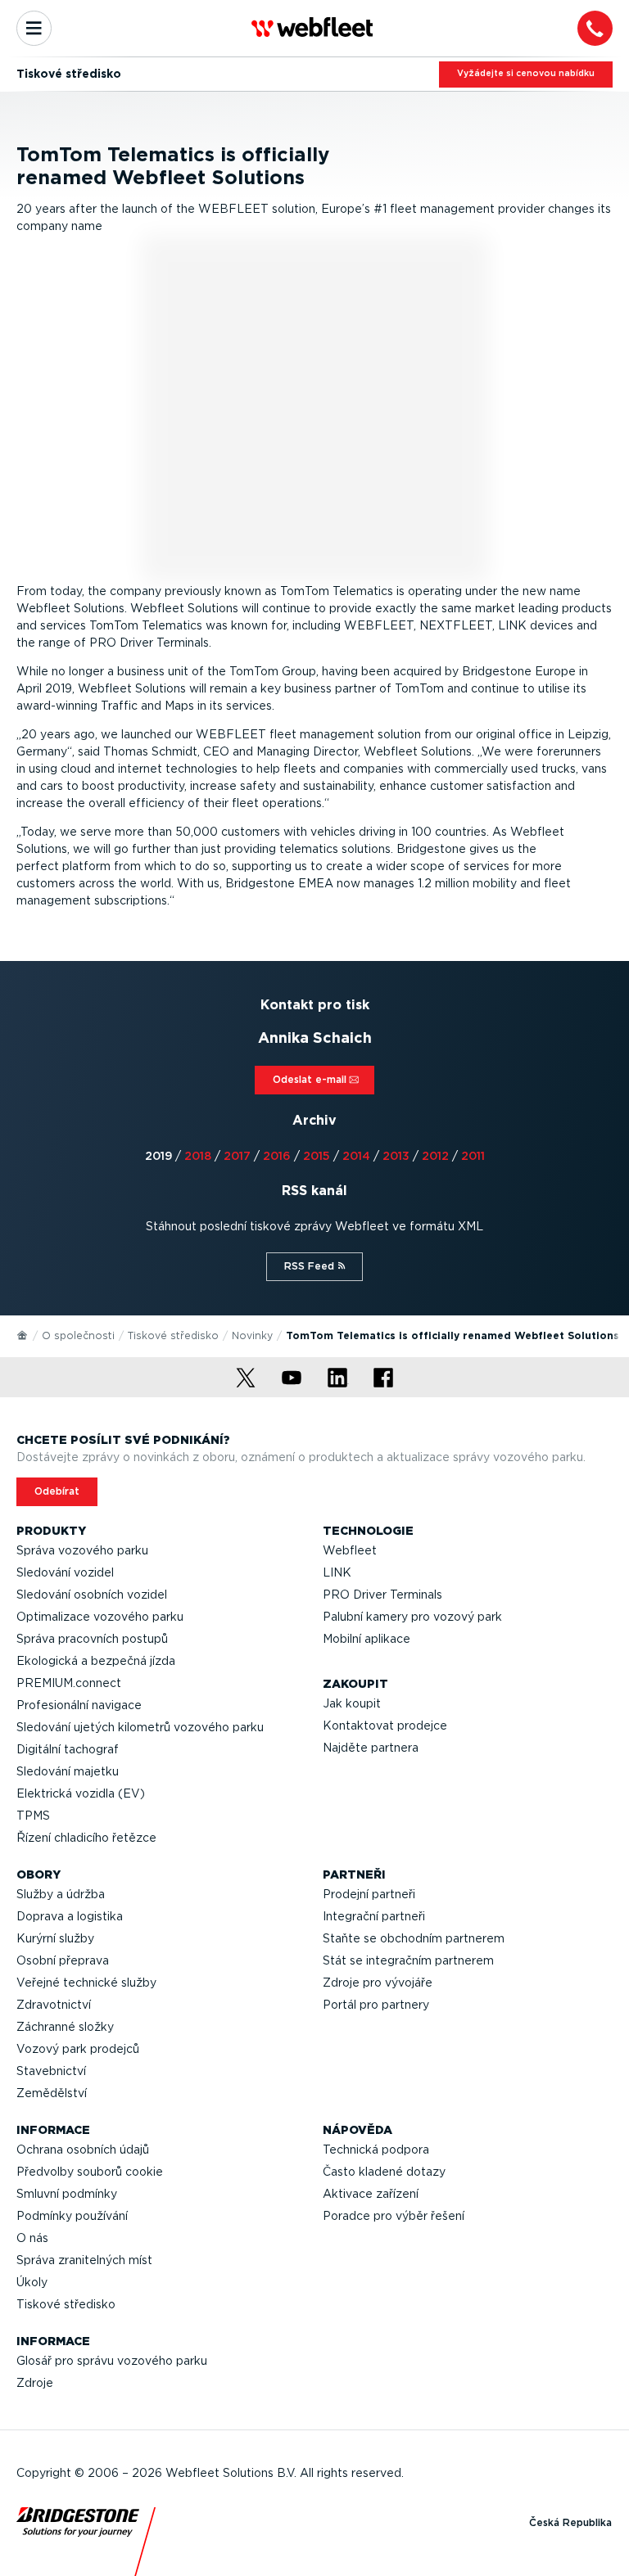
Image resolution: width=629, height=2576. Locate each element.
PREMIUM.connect (69, 1683)
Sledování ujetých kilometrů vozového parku (140, 1727)
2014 (356, 1156)
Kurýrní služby (55, 1938)
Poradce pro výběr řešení (394, 2216)
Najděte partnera (371, 1748)
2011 (473, 1156)
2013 (396, 1156)
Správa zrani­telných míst (84, 2260)
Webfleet (350, 1550)
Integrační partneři (374, 1916)
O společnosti (78, 1335)
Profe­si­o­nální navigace (79, 1705)
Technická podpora (376, 2150)
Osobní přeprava (63, 1960)
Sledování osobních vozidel (92, 1595)
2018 (198, 1156)
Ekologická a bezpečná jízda (96, 1661)
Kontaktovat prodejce (385, 1726)
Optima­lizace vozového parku (100, 1617)
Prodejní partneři (369, 1894)
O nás (32, 2238)
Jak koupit (352, 1703)
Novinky (252, 1335)
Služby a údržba (61, 1894)
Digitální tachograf (68, 1749)
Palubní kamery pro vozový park (412, 1617)
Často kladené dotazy (384, 2172)
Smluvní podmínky (67, 2194)
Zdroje (35, 2383)
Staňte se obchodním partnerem (414, 1938)
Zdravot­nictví (54, 2005)
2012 (435, 1156)
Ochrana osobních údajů (83, 2150)
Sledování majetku (68, 1771)
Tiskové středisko (173, 1335)
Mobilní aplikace (367, 1639)
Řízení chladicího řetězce (86, 1838)
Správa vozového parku (82, 1550)
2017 (237, 1156)
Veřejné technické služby (86, 1983)
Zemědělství (52, 2093)
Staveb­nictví (51, 2071)
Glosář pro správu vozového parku (112, 2361)
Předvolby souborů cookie (90, 2172)
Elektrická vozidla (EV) (81, 1793)
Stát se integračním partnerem (408, 1960)
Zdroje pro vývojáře (378, 1983)
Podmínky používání (72, 2216)
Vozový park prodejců (78, 2049)
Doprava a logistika (70, 1916)
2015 (317, 1156)
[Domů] (23, 1334)
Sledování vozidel (65, 1572)
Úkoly (32, 2282)
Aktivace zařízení (371, 2194)
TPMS (33, 1816)
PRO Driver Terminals (382, 1595)
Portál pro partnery (376, 2005)
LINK (337, 1572)
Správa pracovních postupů (92, 1639)
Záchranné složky (65, 2027)
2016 (277, 1156)
